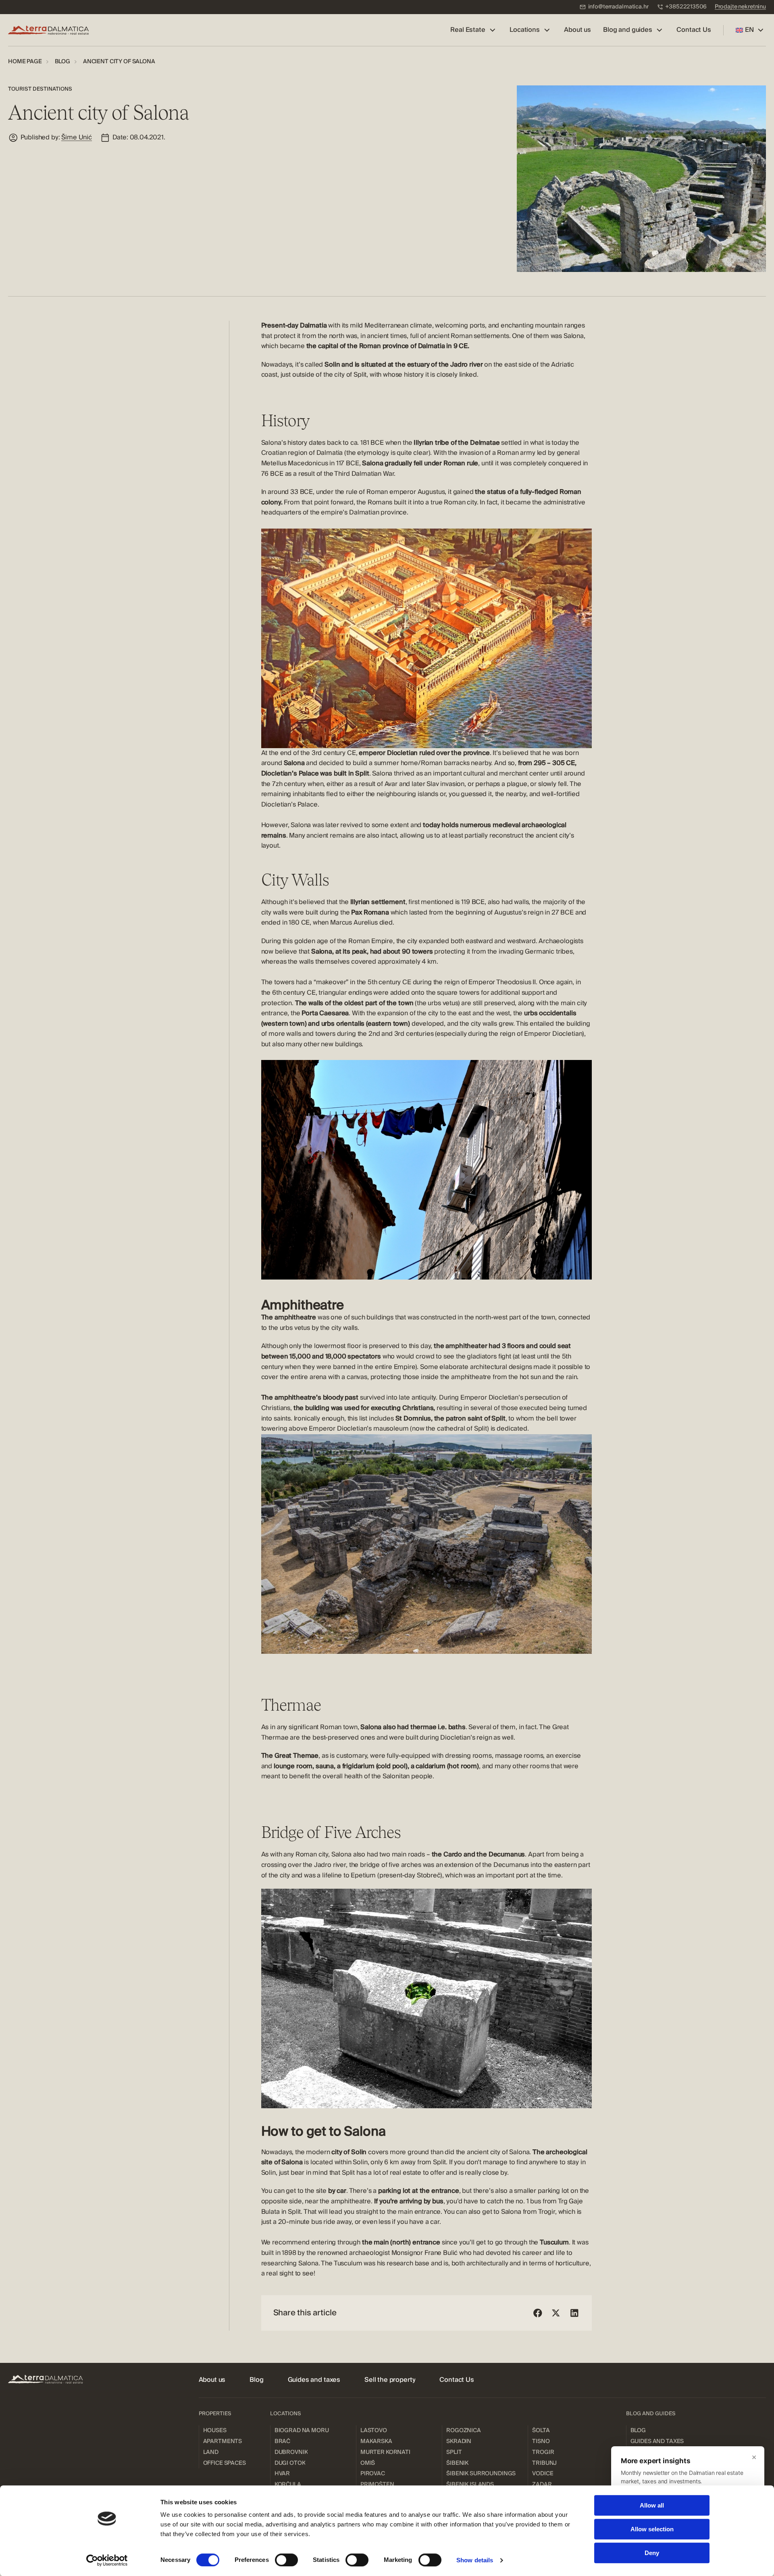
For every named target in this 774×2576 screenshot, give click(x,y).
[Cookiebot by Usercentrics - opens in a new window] (107, 2560)
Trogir (547, 2212)
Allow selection (652, 2529)
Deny (652, 2553)
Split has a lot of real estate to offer (393, 2173)
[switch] (286, 2560)
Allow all (652, 2505)
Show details (475, 2560)
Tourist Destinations (40, 89)
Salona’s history (284, 443)
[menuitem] (614, 7)
